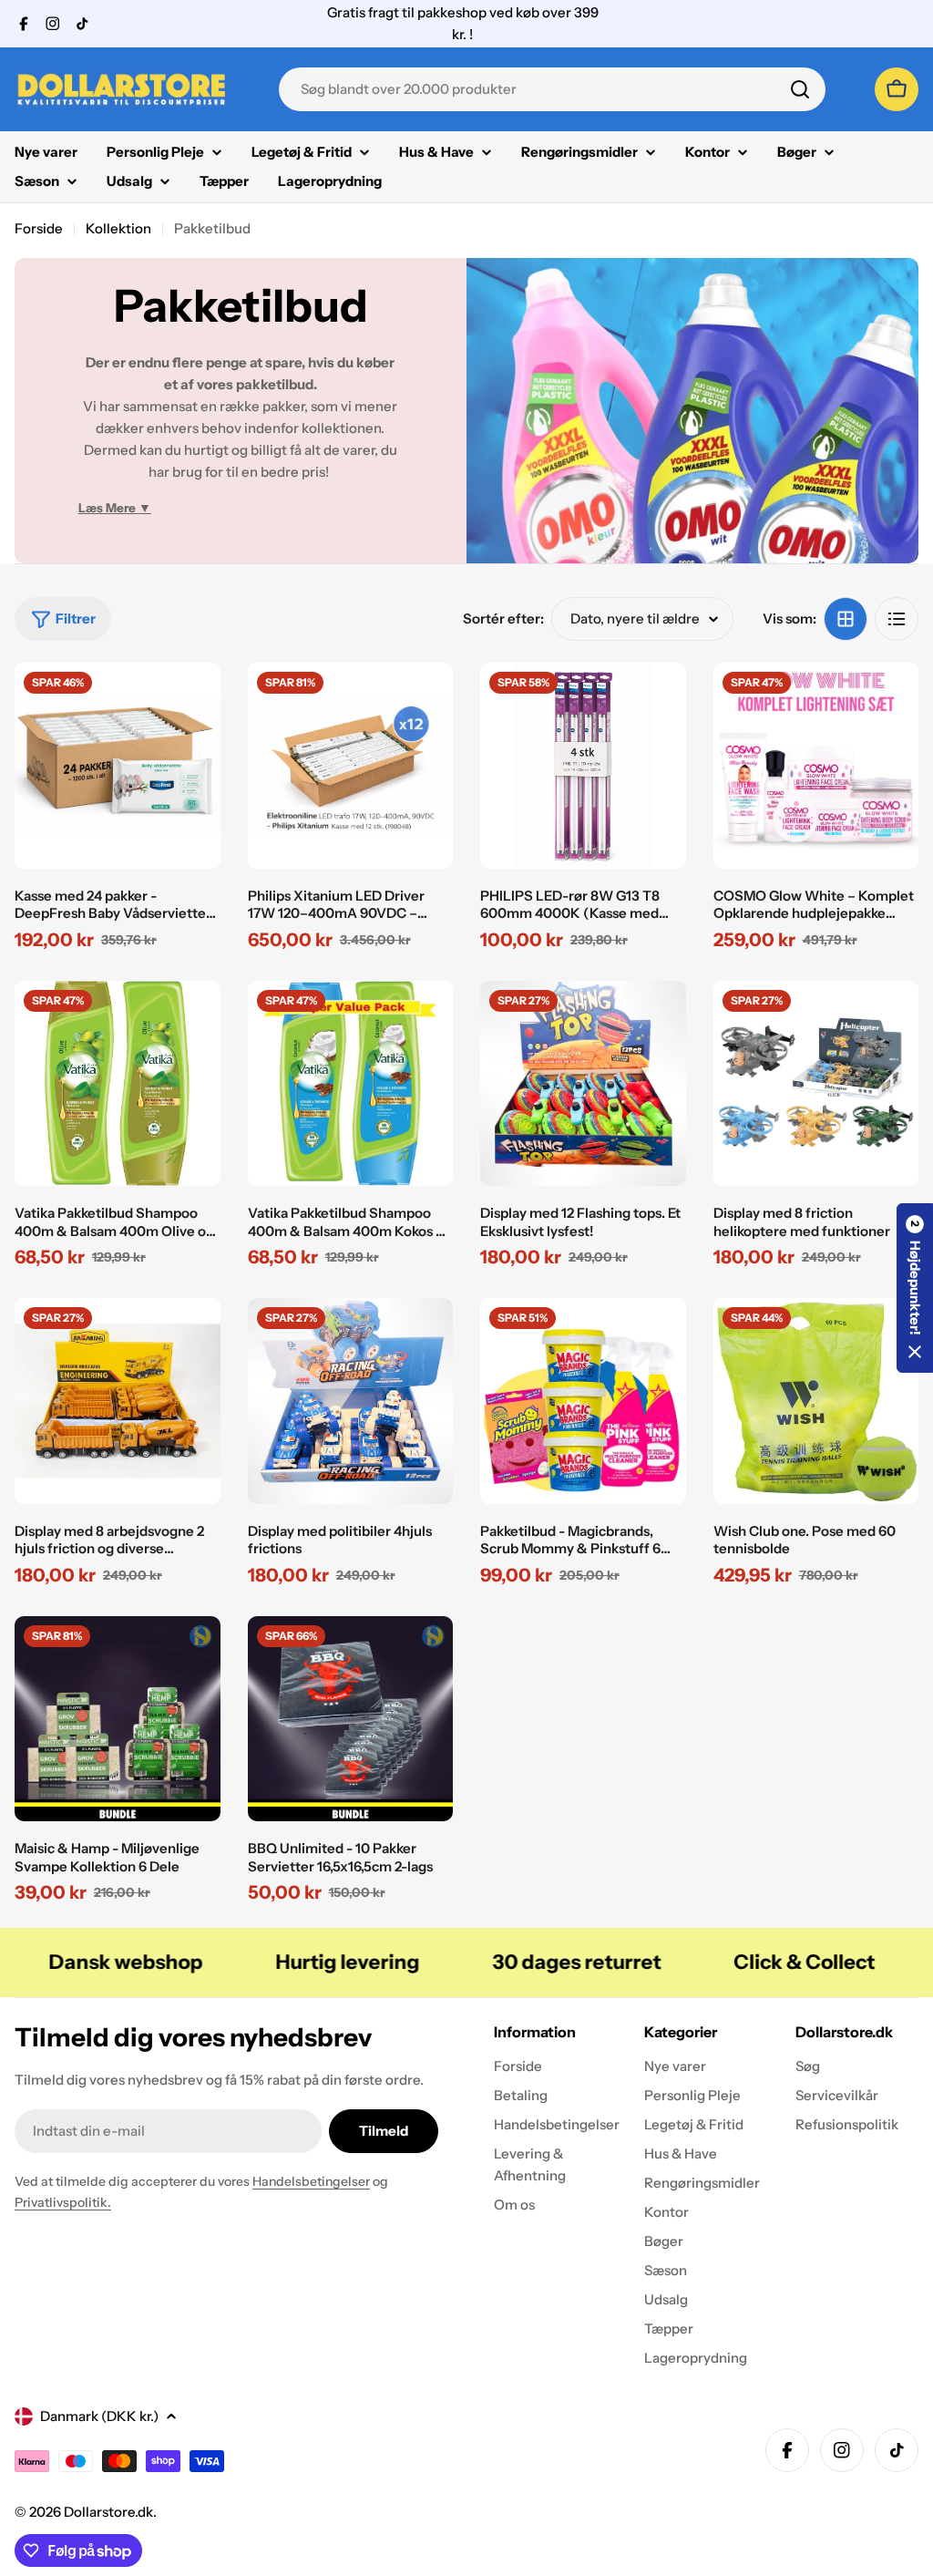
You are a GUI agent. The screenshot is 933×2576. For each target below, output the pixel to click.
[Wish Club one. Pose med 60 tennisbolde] (816, 1401)
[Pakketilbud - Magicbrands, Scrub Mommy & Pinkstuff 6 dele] (583, 1401)
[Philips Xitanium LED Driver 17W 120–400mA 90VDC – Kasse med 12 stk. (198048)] (351, 766)
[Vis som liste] (897, 619)
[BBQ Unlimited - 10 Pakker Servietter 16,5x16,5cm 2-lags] (351, 1719)
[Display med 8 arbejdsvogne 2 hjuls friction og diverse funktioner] (118, 1401)
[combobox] (552, 89)
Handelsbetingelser (311, 2181)
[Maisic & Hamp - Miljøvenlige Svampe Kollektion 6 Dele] (118, 1719)
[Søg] (800, 89)
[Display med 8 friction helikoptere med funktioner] (816, 1084)
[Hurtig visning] (194, 703)
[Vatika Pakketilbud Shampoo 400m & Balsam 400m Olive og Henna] (118, 1084)
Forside (39, 228)
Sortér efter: (503, 618)
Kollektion (118, 228)
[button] (915, 1288)
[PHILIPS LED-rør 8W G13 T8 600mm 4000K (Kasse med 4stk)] (583, 766)
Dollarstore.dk (108, 2512)
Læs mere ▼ (115, 508)
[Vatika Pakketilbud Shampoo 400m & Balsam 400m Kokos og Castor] (351, 1084)
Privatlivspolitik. (63, 2202)
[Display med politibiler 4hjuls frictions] (351, 1401)
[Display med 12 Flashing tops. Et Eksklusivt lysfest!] (583, 1084)
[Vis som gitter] (846, 619)
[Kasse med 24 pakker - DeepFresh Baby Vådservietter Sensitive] (118, 766)
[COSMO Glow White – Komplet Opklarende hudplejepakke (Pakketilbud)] (816, 766)
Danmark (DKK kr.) (99, 2416)
